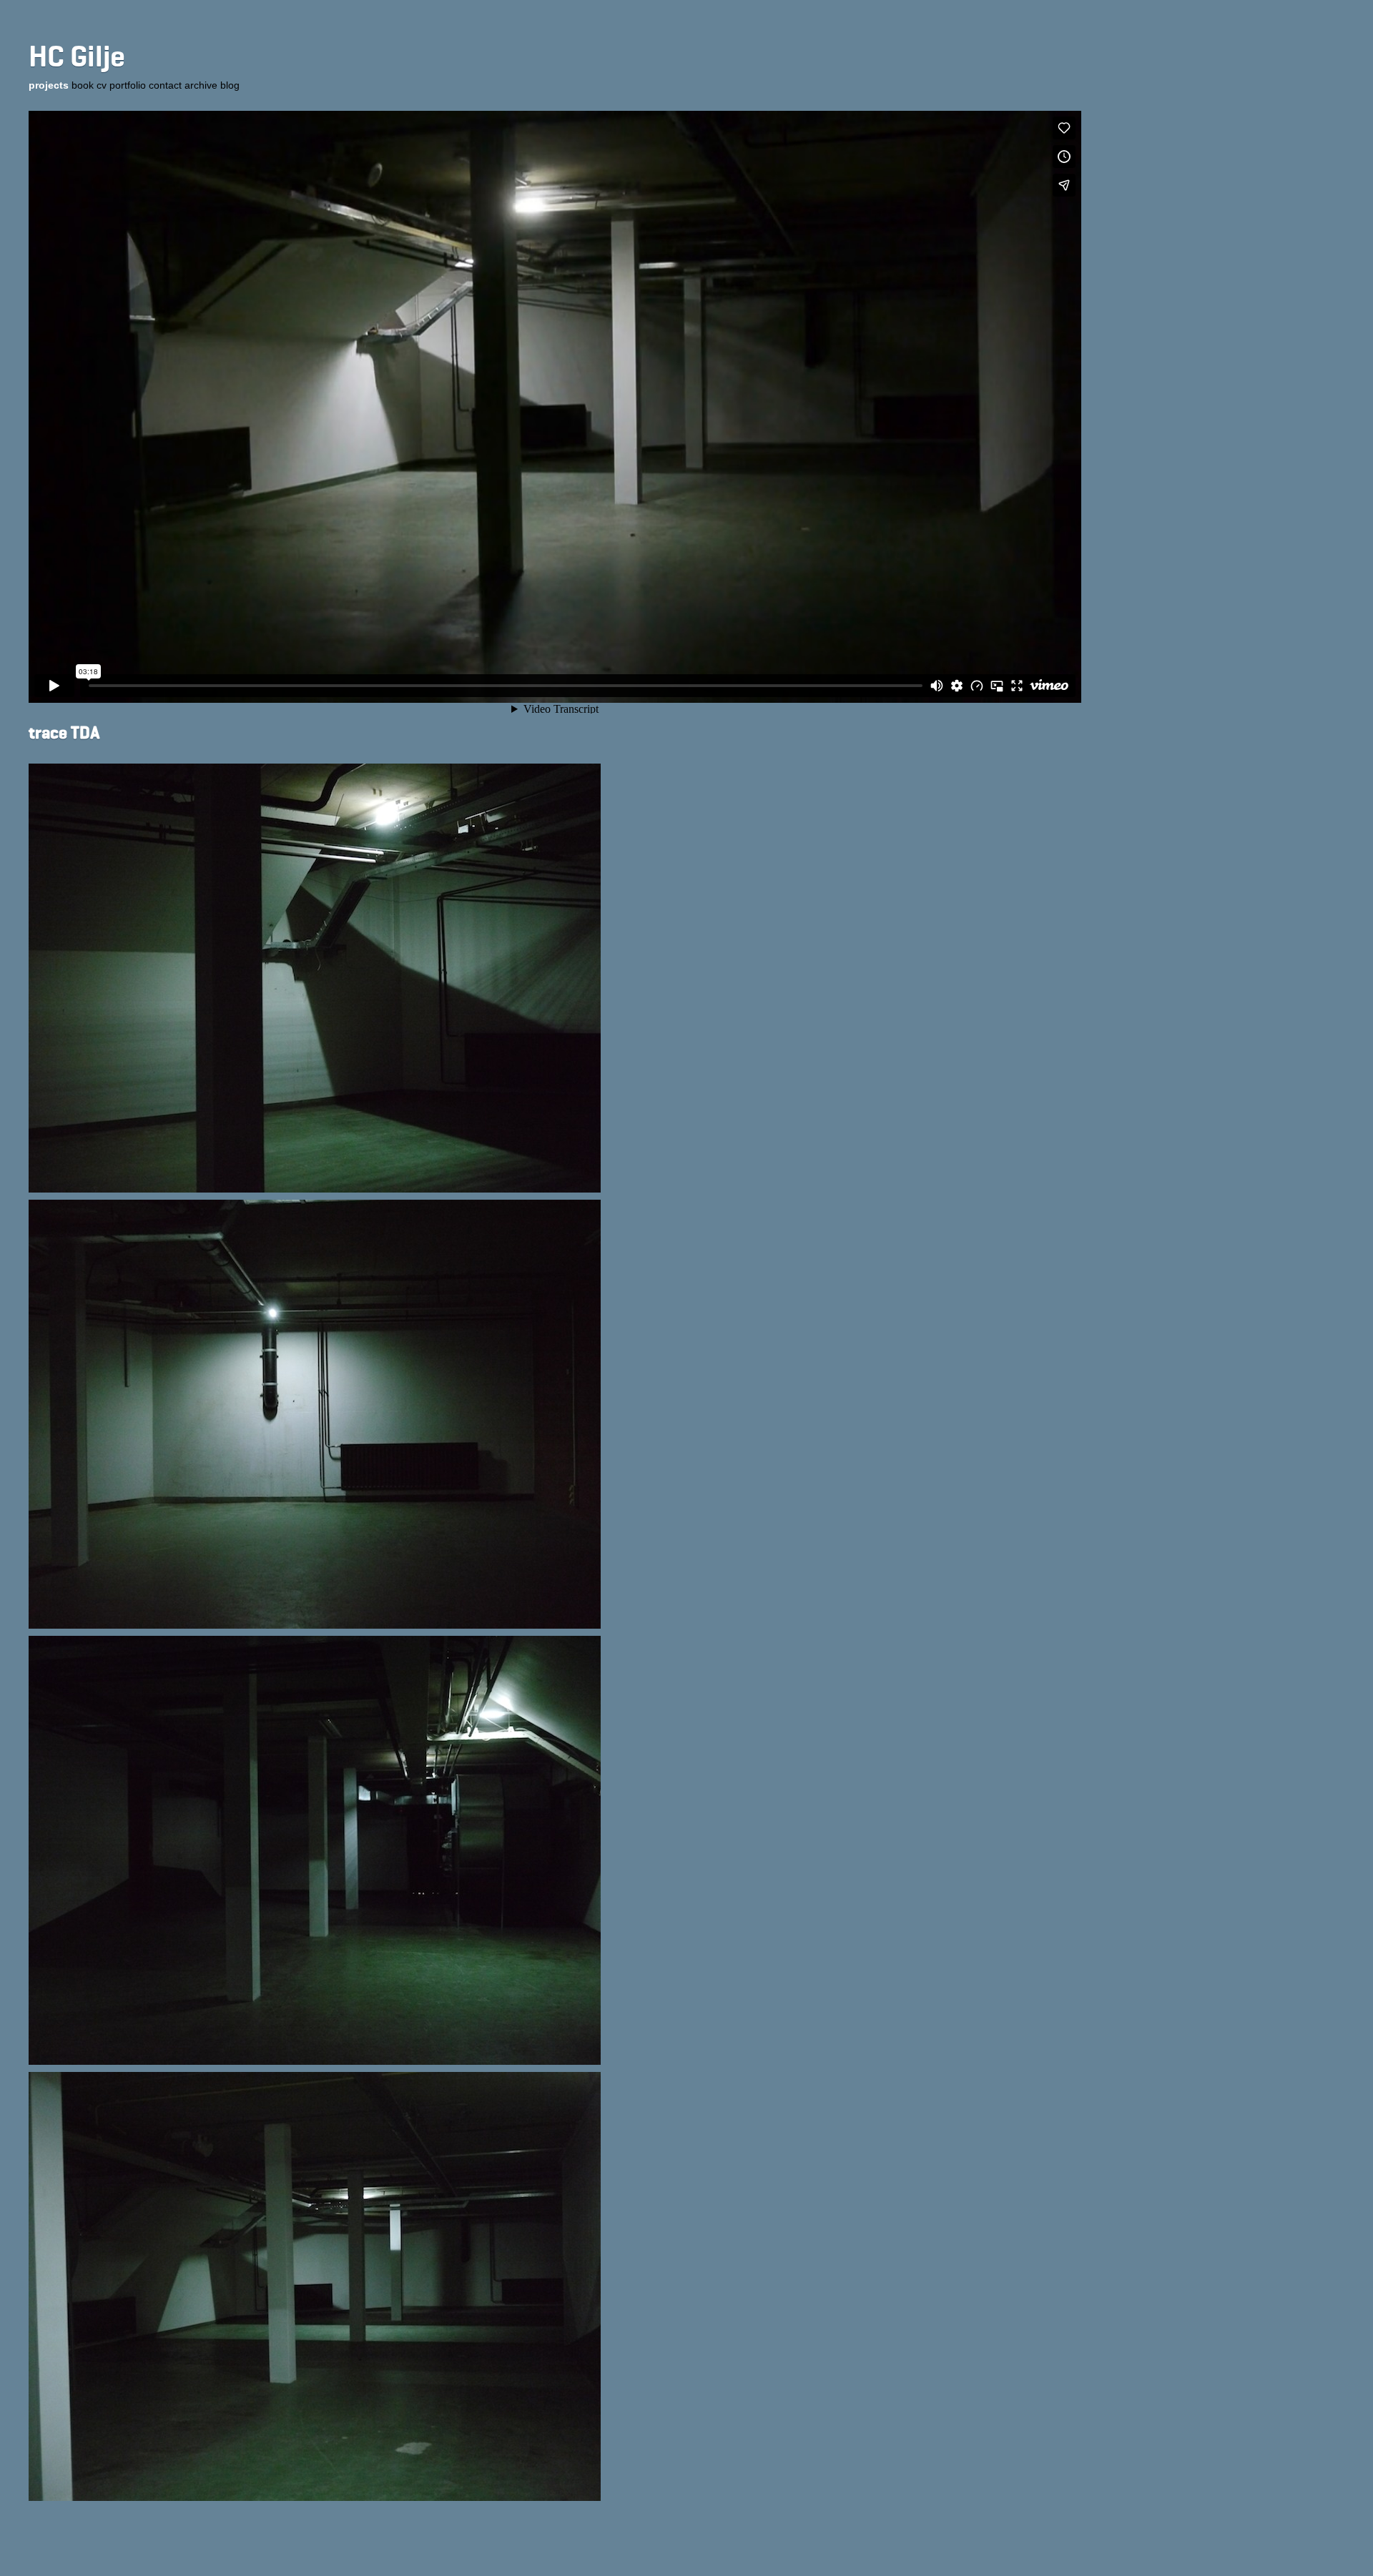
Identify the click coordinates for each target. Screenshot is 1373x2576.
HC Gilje (77, 58)
